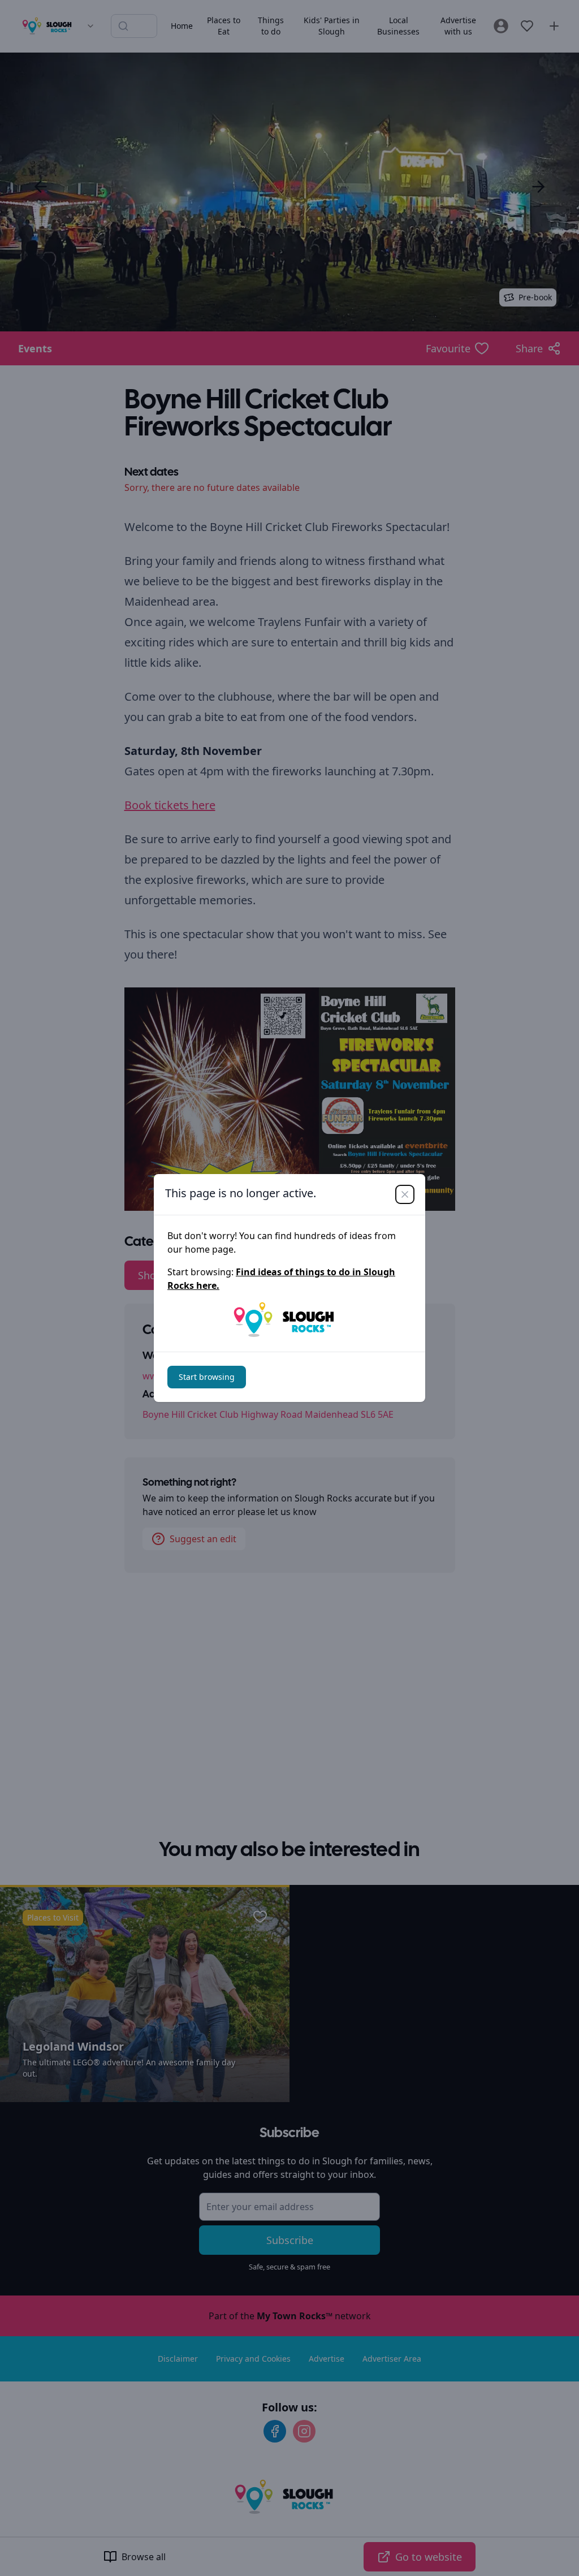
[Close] (405, 1194)
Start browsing (207, 1377)
